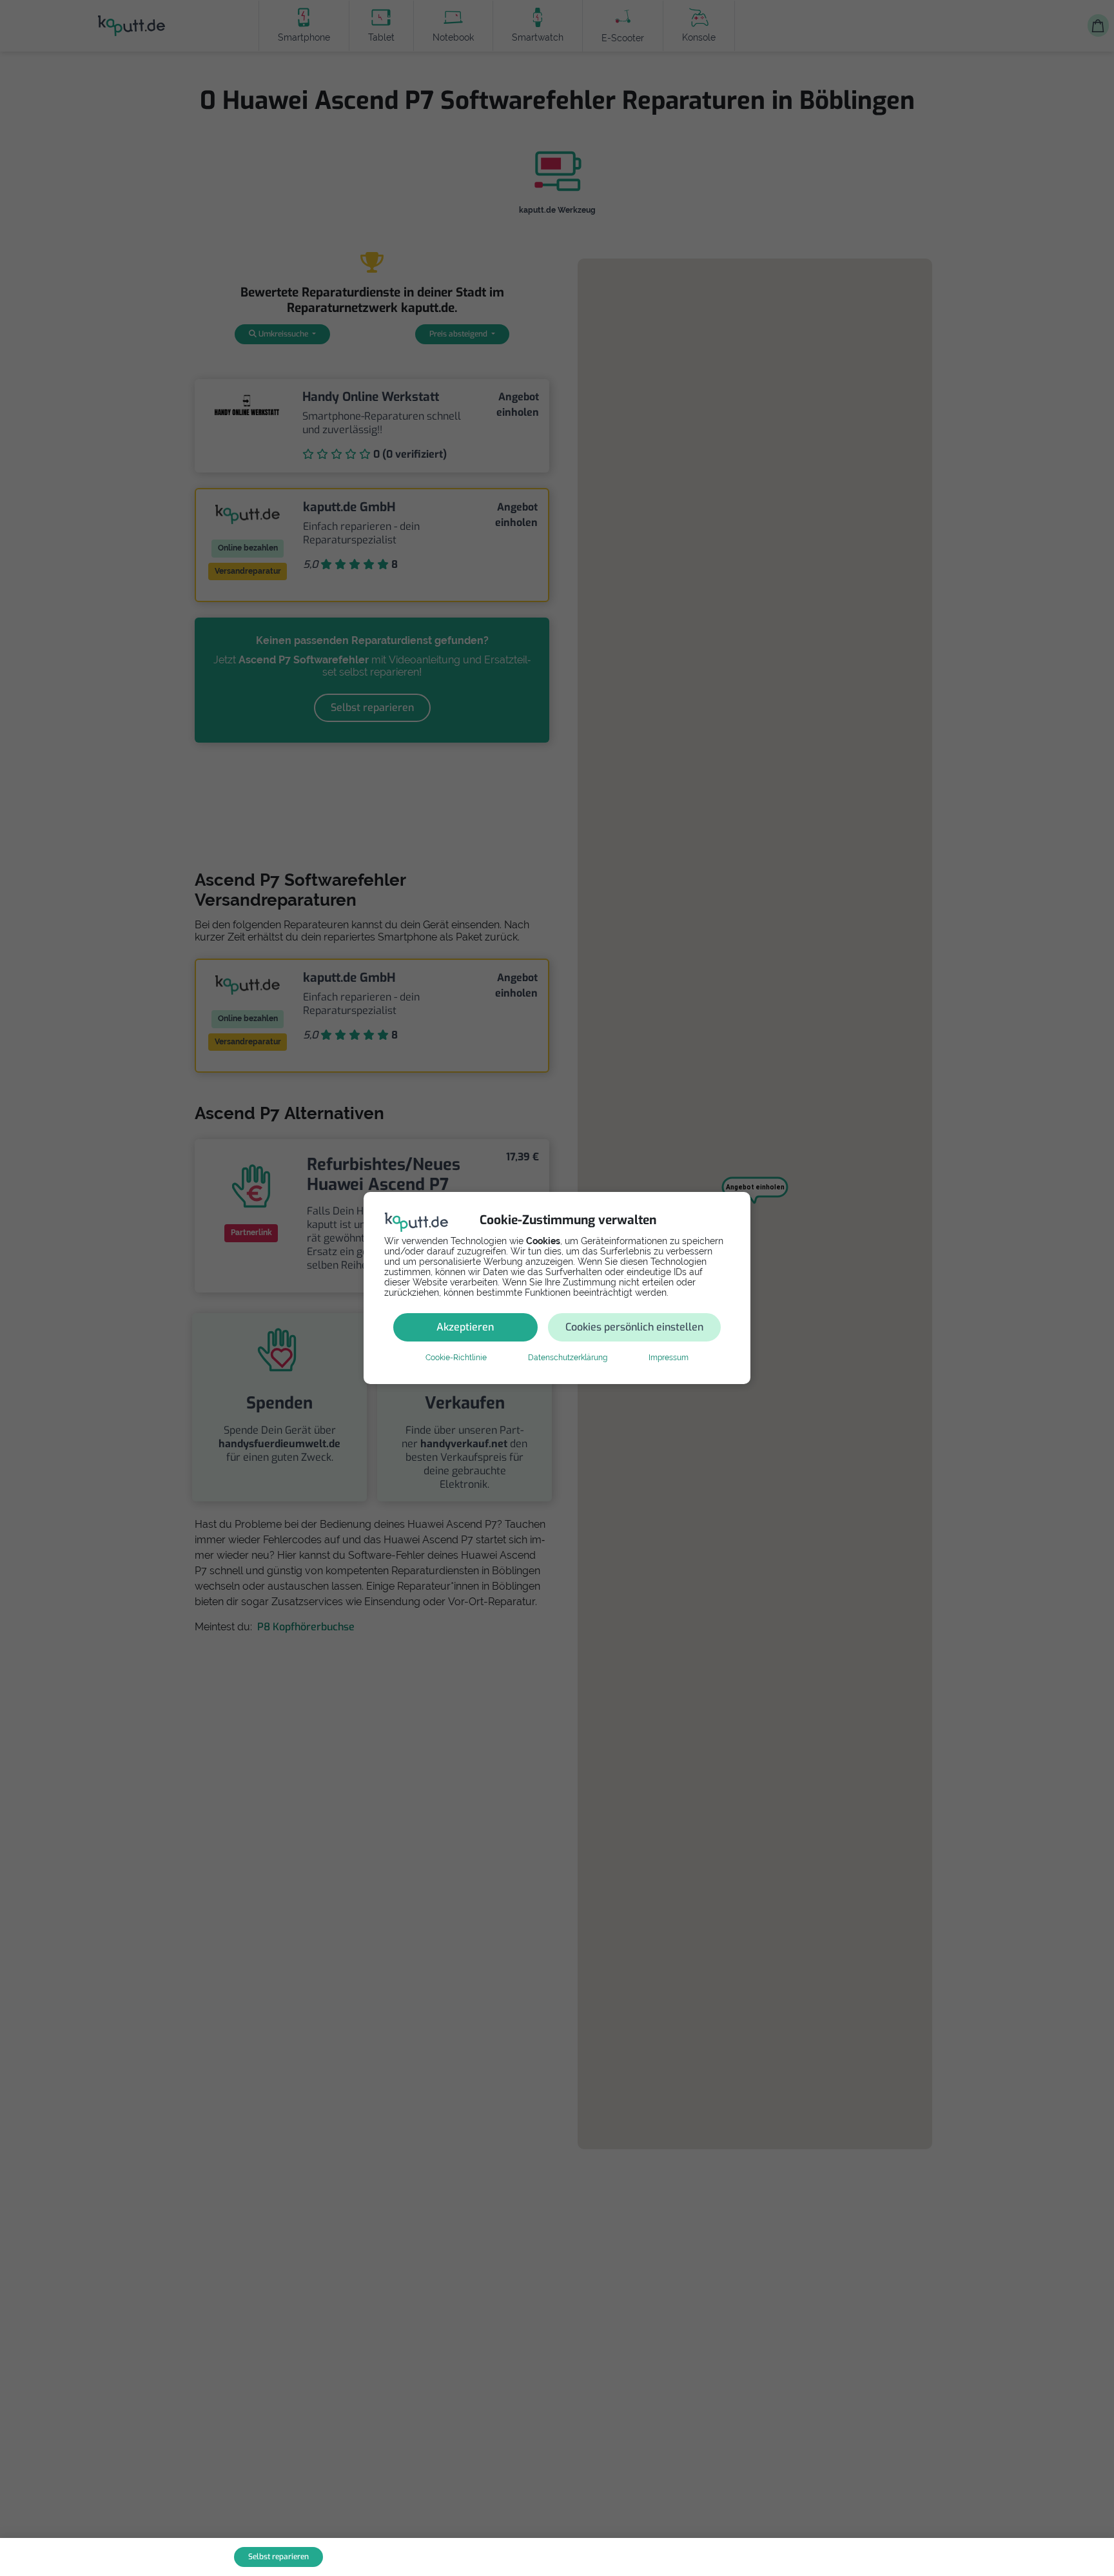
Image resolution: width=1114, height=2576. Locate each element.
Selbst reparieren (278, 2557)
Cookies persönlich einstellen (634, 1327)
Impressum (669, 1358)
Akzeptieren (465, 1327)
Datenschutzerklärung (568, 1358)
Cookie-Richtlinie (456, 1358)
